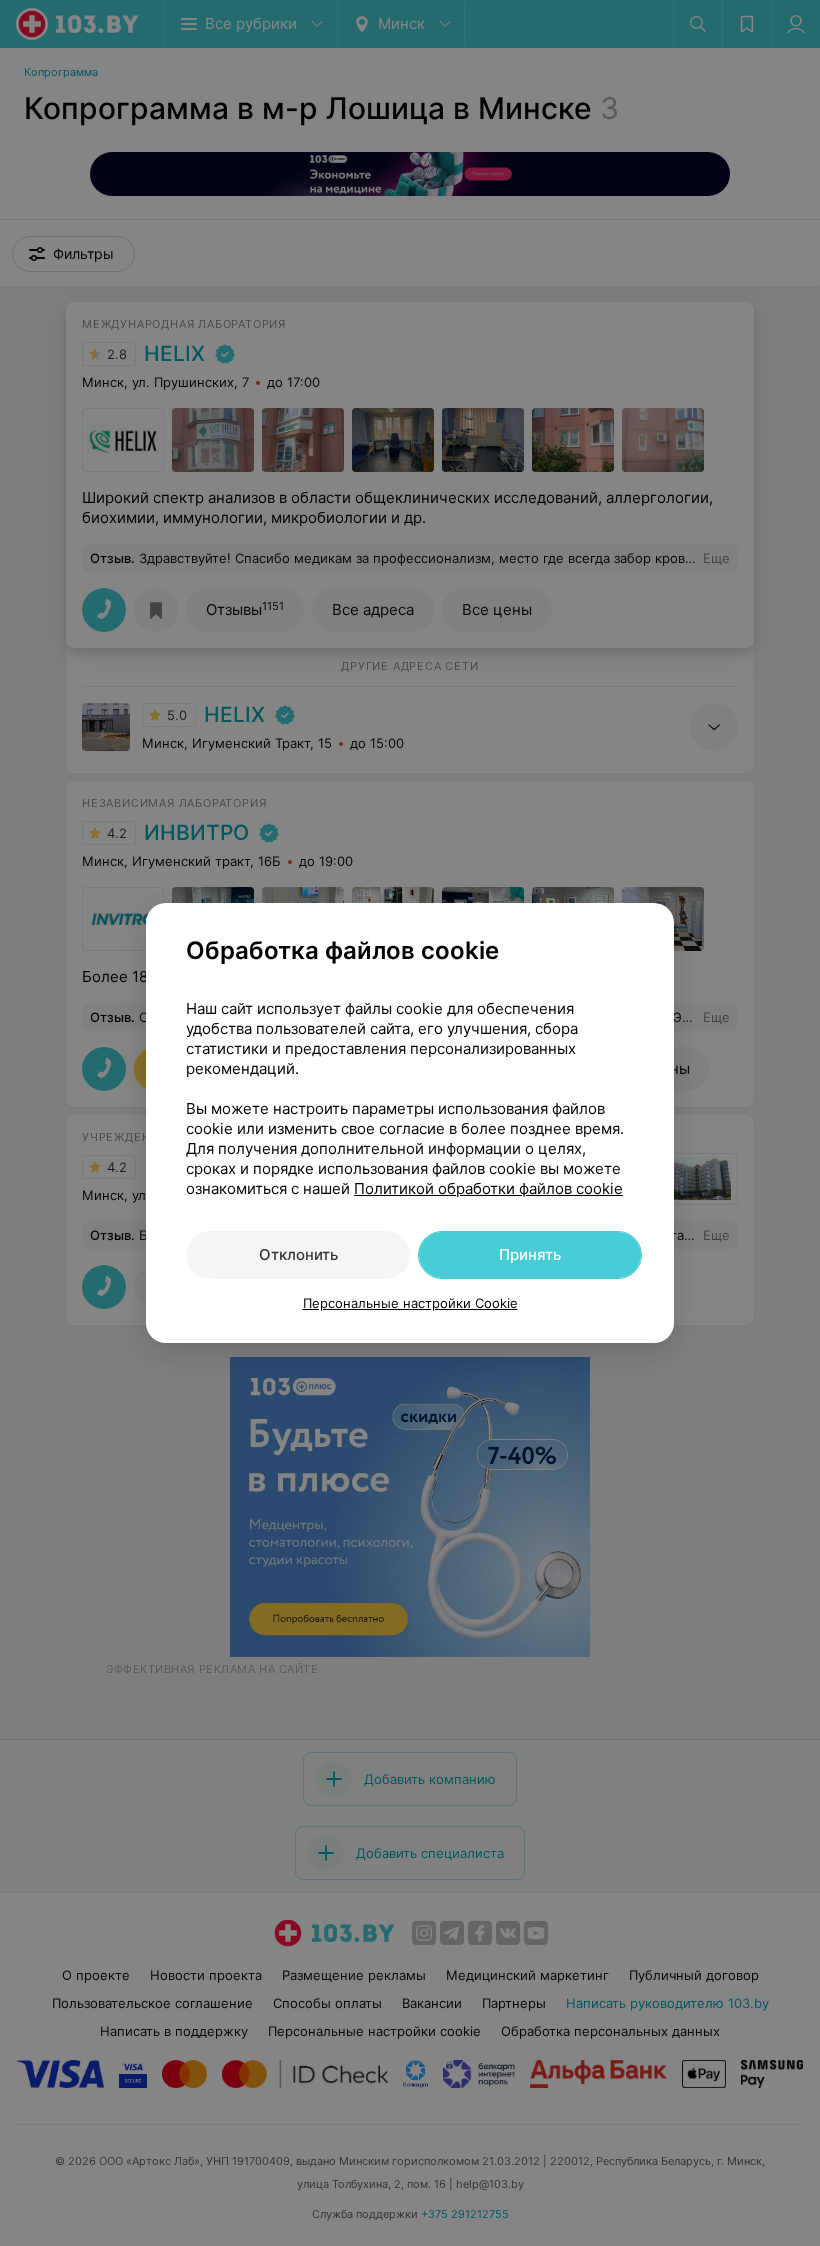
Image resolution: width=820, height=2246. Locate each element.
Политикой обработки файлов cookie (488, 1188)
